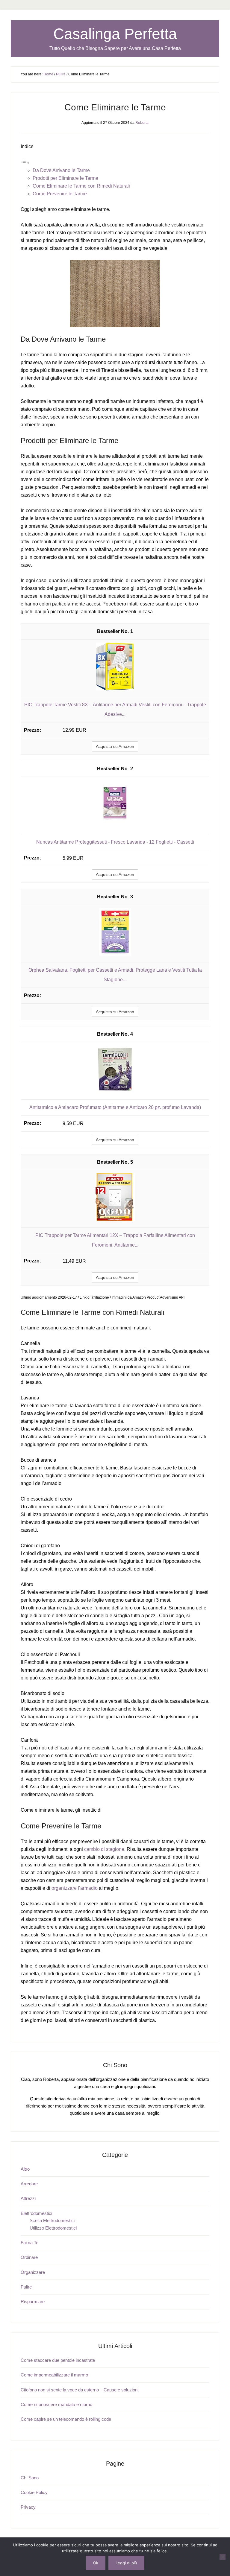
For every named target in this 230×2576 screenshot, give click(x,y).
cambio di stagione (104, 1849)
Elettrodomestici (36, 2213)
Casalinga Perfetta (115, 34)
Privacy (28, 2507)
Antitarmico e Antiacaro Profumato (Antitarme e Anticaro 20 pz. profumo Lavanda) (115, 1107)
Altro (25, 2169)
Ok (96, 2563)
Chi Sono (30, 2478)
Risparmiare (33, 2302)
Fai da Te (29, 2243)
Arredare (29, 2184)
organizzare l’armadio (75, 1888)
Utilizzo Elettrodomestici (53, 2228)
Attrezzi (28, 2198)
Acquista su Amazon (115, 746)
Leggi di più (126, 2563)
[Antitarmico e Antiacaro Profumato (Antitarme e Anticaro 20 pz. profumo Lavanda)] (115, 1091)
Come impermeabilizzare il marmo (54, 2375)
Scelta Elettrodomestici (52, 2220)
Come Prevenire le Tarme (60, 194)
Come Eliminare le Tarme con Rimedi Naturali (81, 186)
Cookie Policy (34, 2492)
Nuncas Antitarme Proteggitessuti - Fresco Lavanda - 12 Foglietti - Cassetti (115, 842)
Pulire (26, 2287)
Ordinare (29, 2257)
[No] (223, 2557)
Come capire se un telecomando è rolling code (66, 2419)
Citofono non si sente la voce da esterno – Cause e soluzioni (80, 2390)
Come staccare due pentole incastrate (58, 2360)
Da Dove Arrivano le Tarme (61, 170)
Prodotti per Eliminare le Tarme (65, 178)
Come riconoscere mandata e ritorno (56, 2404)
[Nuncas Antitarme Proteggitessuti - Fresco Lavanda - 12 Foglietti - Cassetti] (115, 826)
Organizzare (33, 2272)
